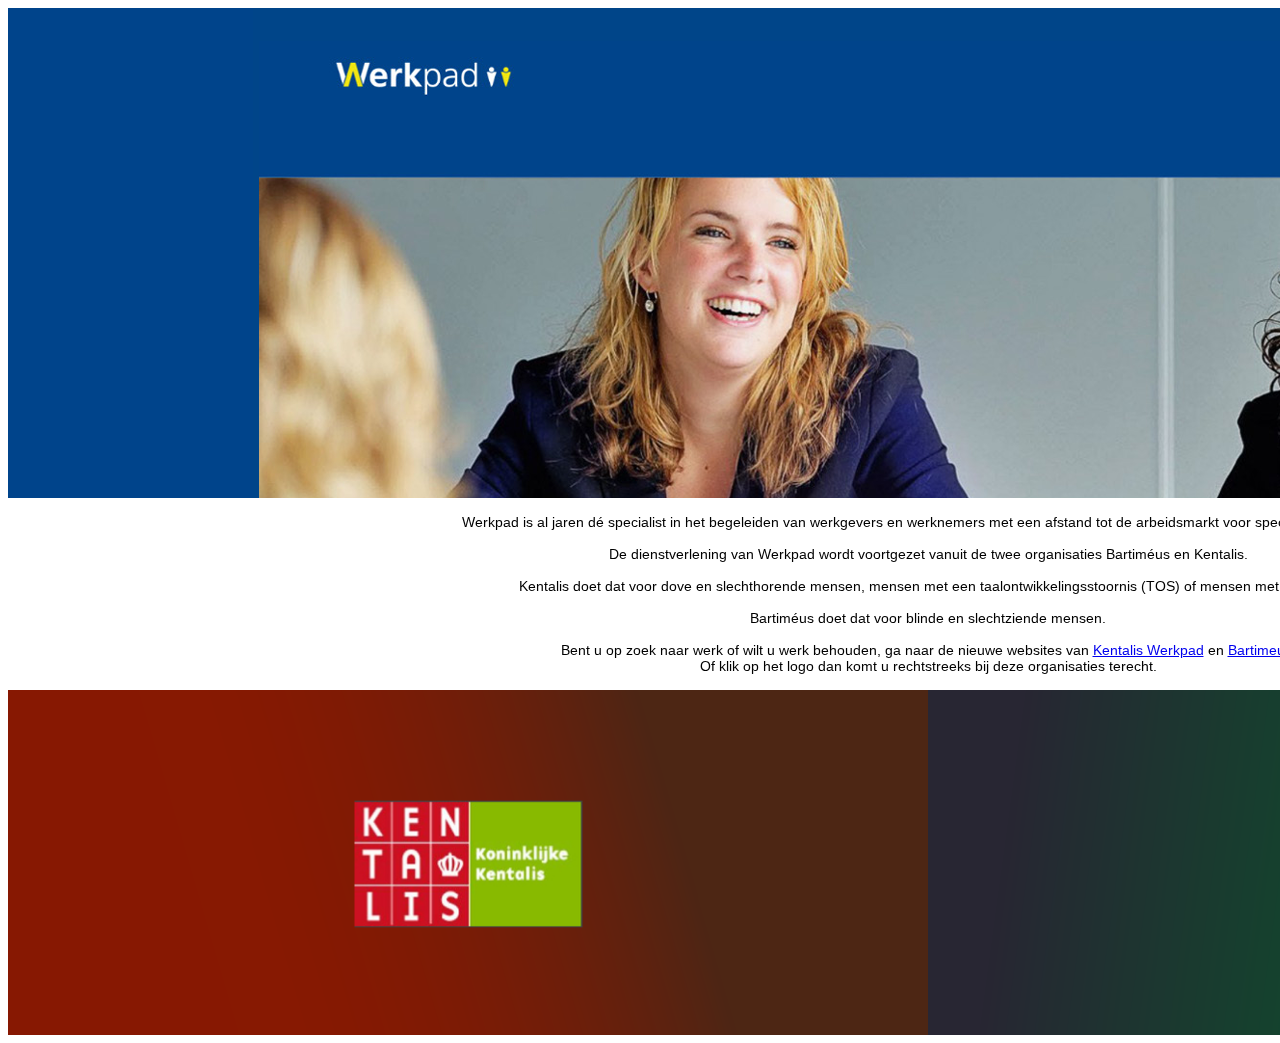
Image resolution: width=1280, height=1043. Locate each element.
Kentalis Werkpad (1148, 650)
